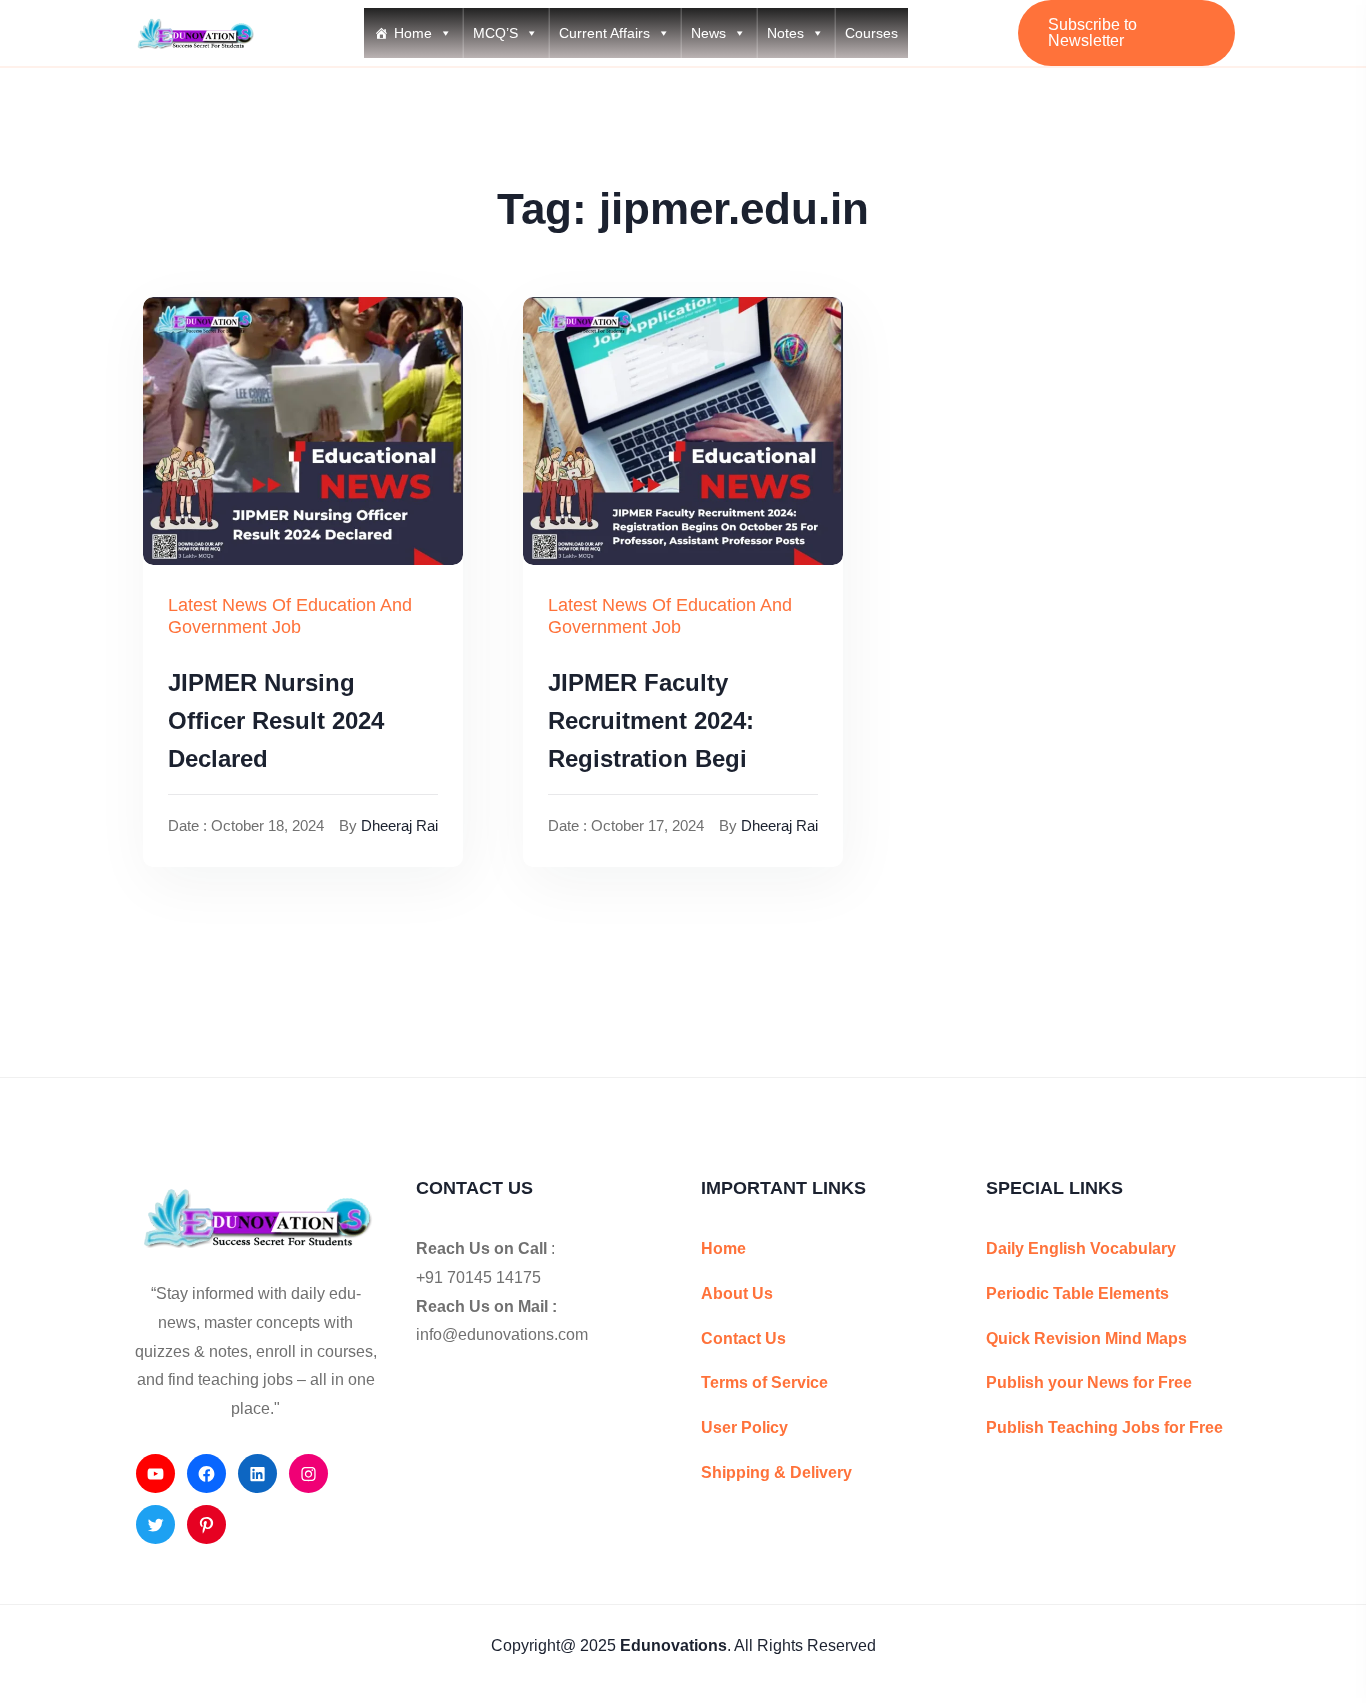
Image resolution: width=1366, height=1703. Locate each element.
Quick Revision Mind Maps (1086, 1338)
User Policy (744, 1427)
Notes (785, 33)
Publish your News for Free (1089, 1382)
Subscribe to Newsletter (1092, 32)
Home (413, 33)
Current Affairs (604, 33)
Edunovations (673, 1645)
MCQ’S (495, 33)
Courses (871, 33)
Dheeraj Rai (399, 825)
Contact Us (743, 1338)
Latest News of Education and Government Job (290, 616)
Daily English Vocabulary (1081, 1248)
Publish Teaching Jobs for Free (1104, 1427)
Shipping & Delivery (776, 1472)
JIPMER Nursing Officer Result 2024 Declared (276, 721)
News (708, 33)
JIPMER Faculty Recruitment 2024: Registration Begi (651, 721)
